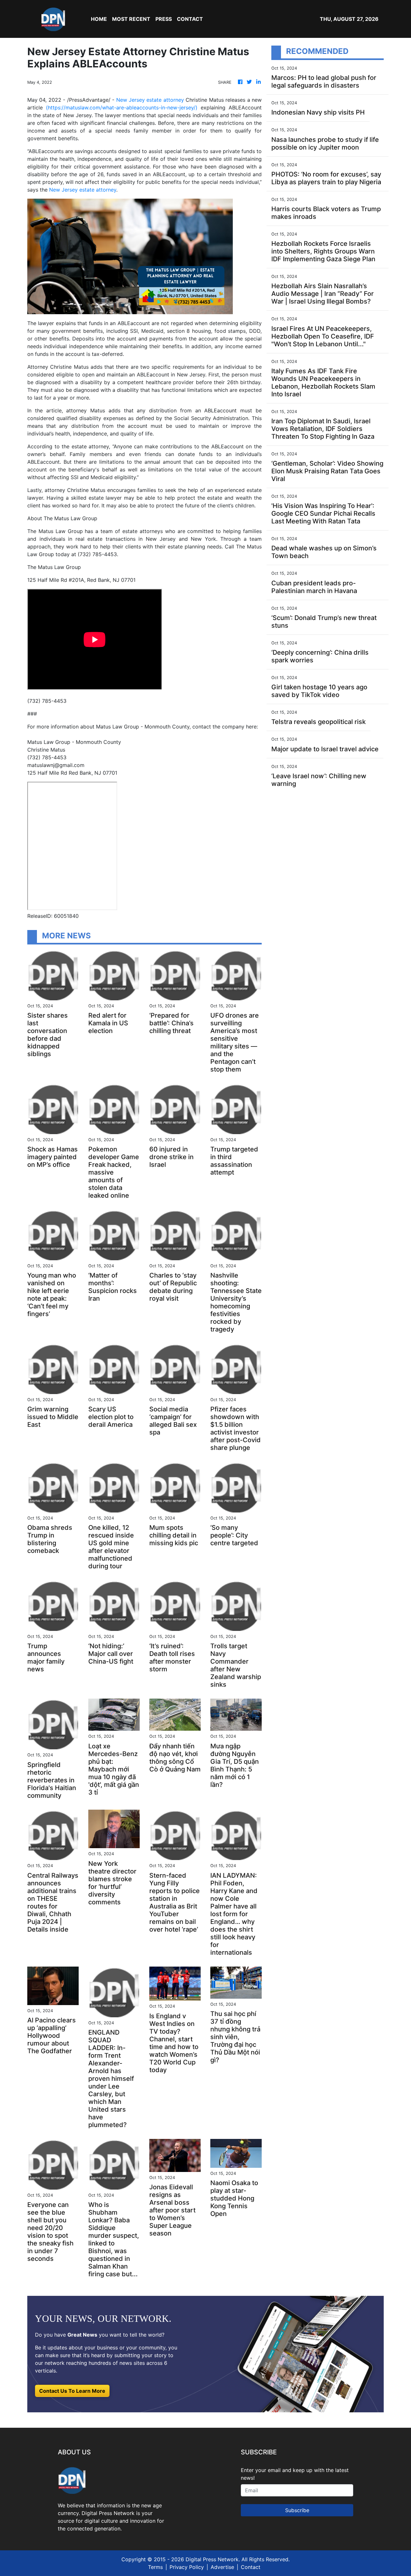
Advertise (222, 2567)
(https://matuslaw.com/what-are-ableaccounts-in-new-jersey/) (122, 108)
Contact (251, 2567)
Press (164, 19)
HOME (99, 19)
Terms (155, 2567)
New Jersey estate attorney (150, 100)
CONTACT (190, 19)
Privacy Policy (187, 2567)
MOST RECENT (131, 19)
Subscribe (297, 2510)
